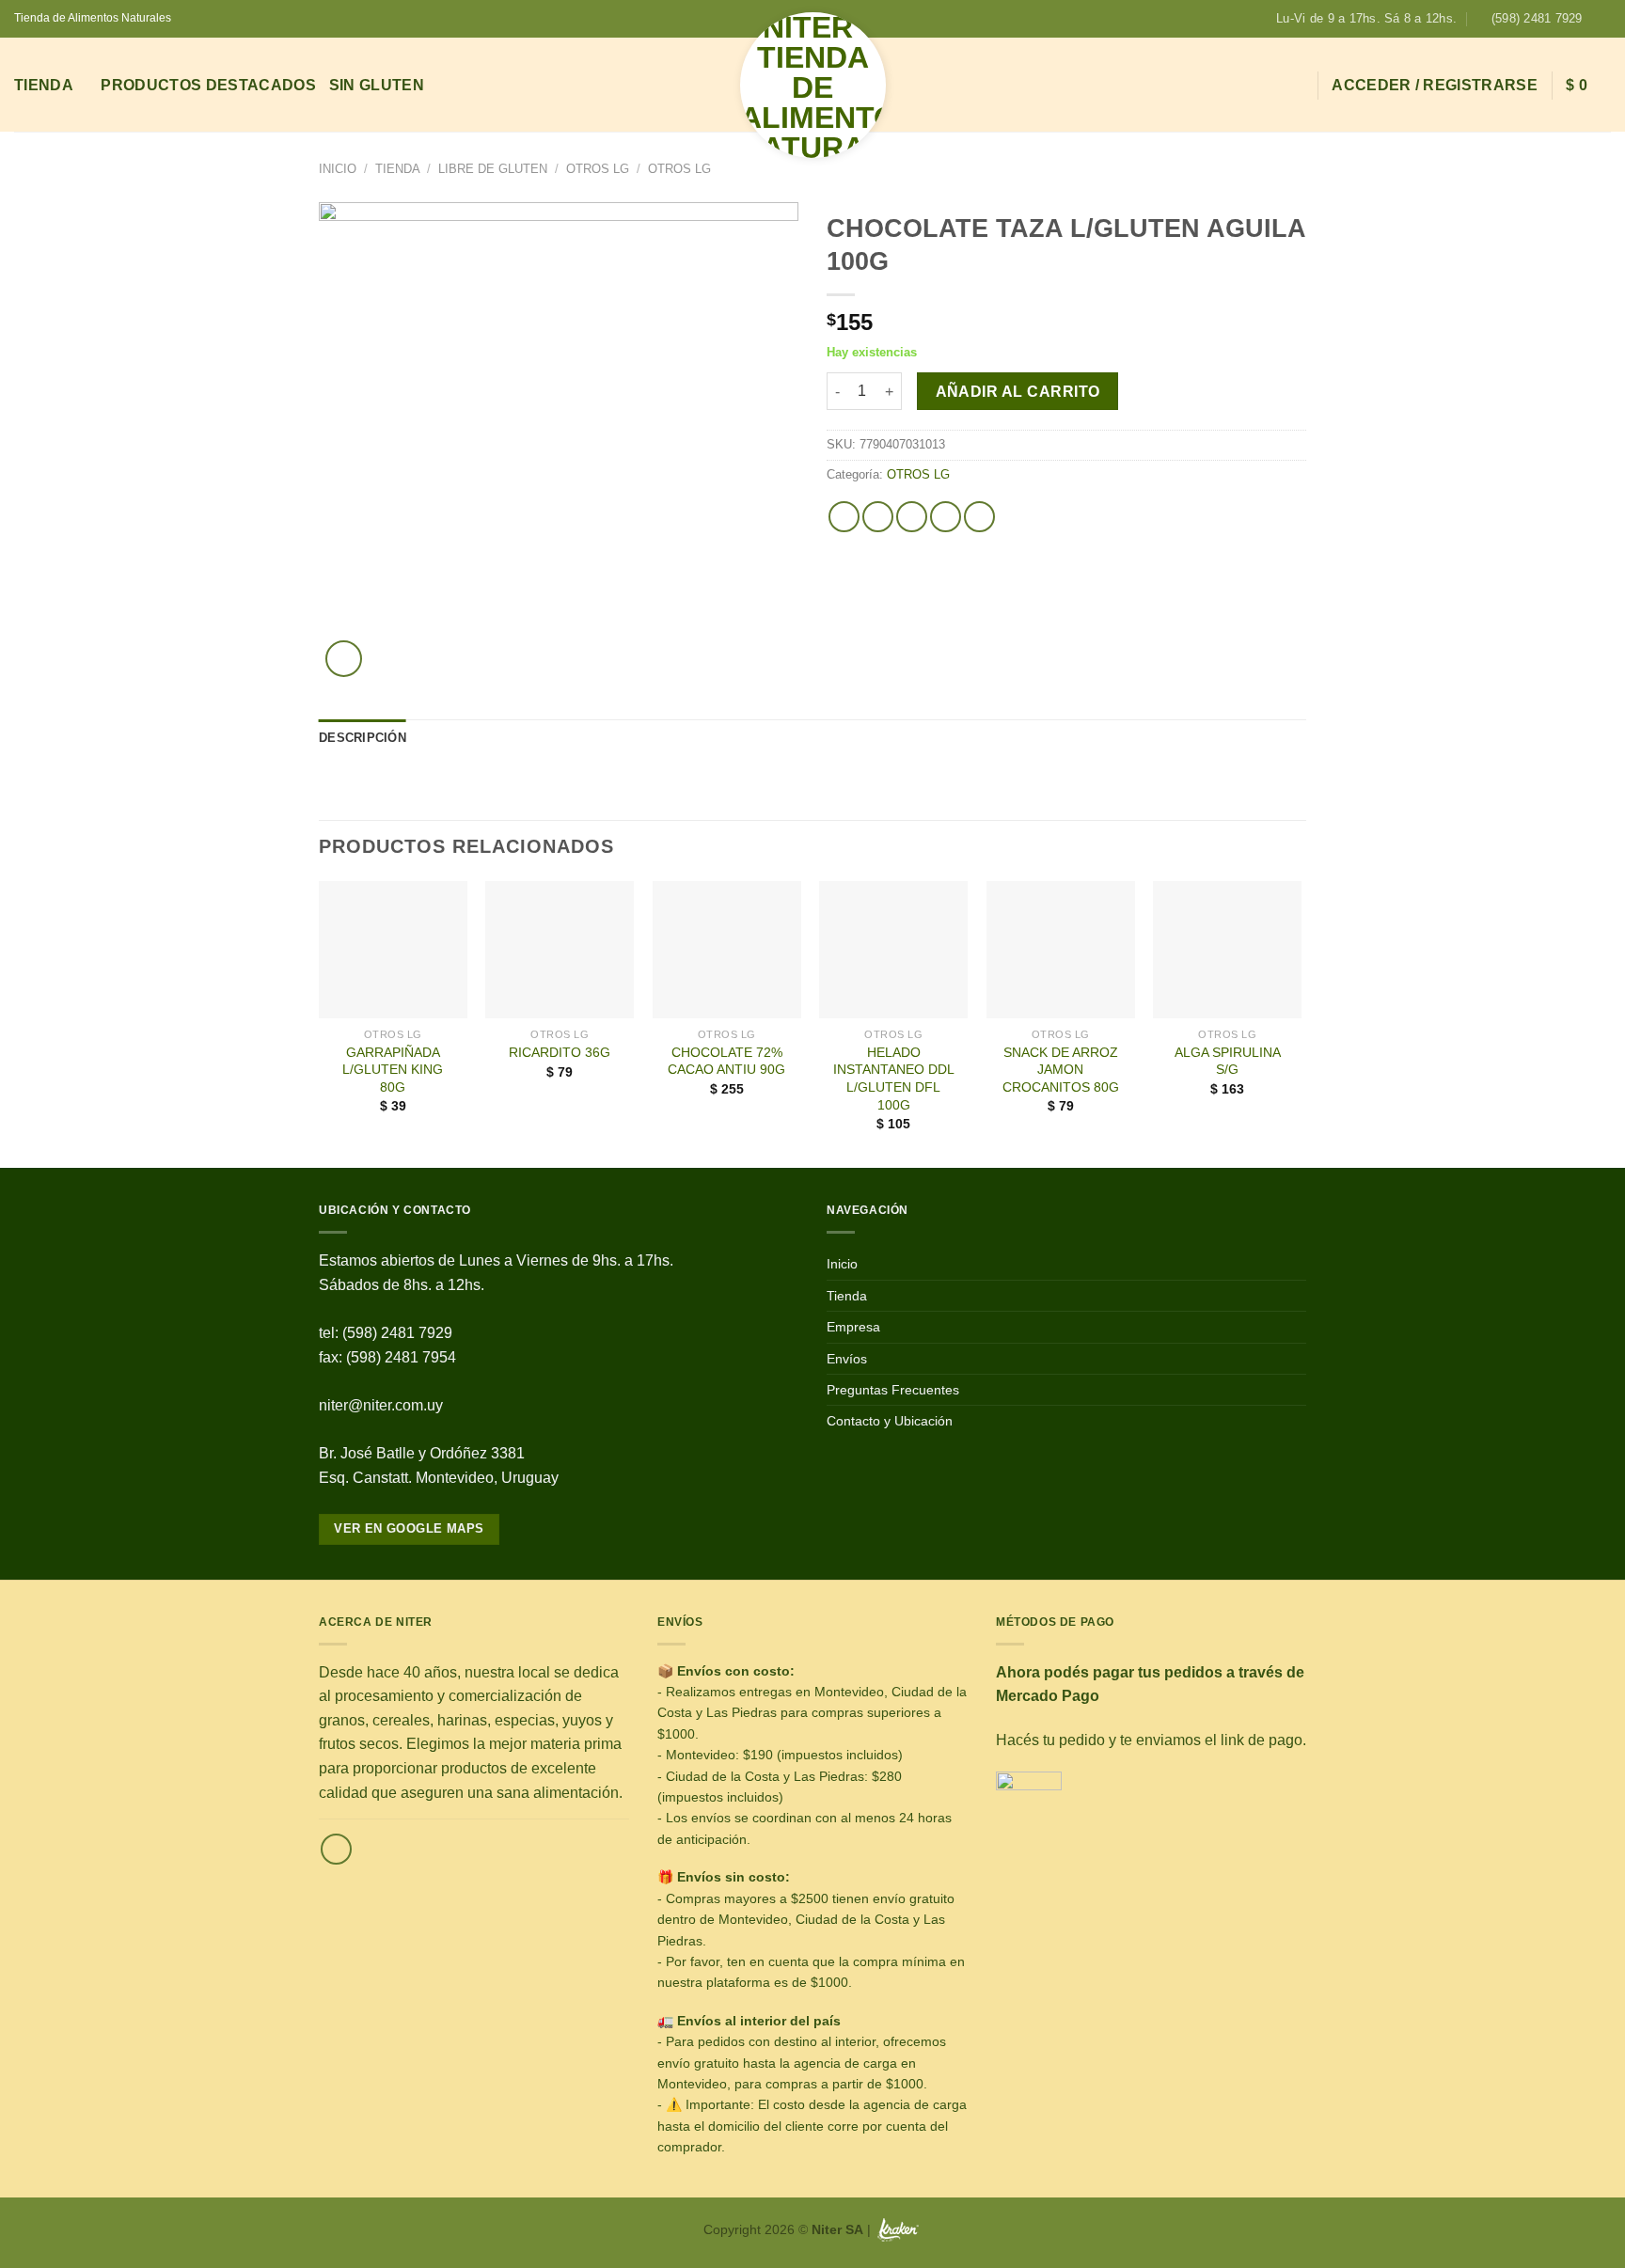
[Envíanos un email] (336, 1849)
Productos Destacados (208, 85)
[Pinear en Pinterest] (946, 517)
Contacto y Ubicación (890, 1421)
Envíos (847, 1359)
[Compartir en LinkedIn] (979, 517)
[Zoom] (344, 659)
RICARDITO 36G (560, 1052)
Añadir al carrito (1018, 392)
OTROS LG (598, 169)
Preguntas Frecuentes (893, 1390)
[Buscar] (1294, 85)
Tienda (44, 85)
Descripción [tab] (363, 738)
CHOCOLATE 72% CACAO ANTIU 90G (726, 1061)
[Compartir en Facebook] (844, 517)
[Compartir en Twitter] (878, 517)
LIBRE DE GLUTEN (493, 169)
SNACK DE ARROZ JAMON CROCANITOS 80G (1061, 1070)
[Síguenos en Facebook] (1601, 19)
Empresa (853, 1327)
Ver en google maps (409, 1528)
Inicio (338, 169)
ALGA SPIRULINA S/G (1228, 1061)
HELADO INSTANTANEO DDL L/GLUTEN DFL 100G (894, 1079)
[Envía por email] (912, 517)
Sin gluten (377, 85)
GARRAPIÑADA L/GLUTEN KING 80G (393, 1070)
